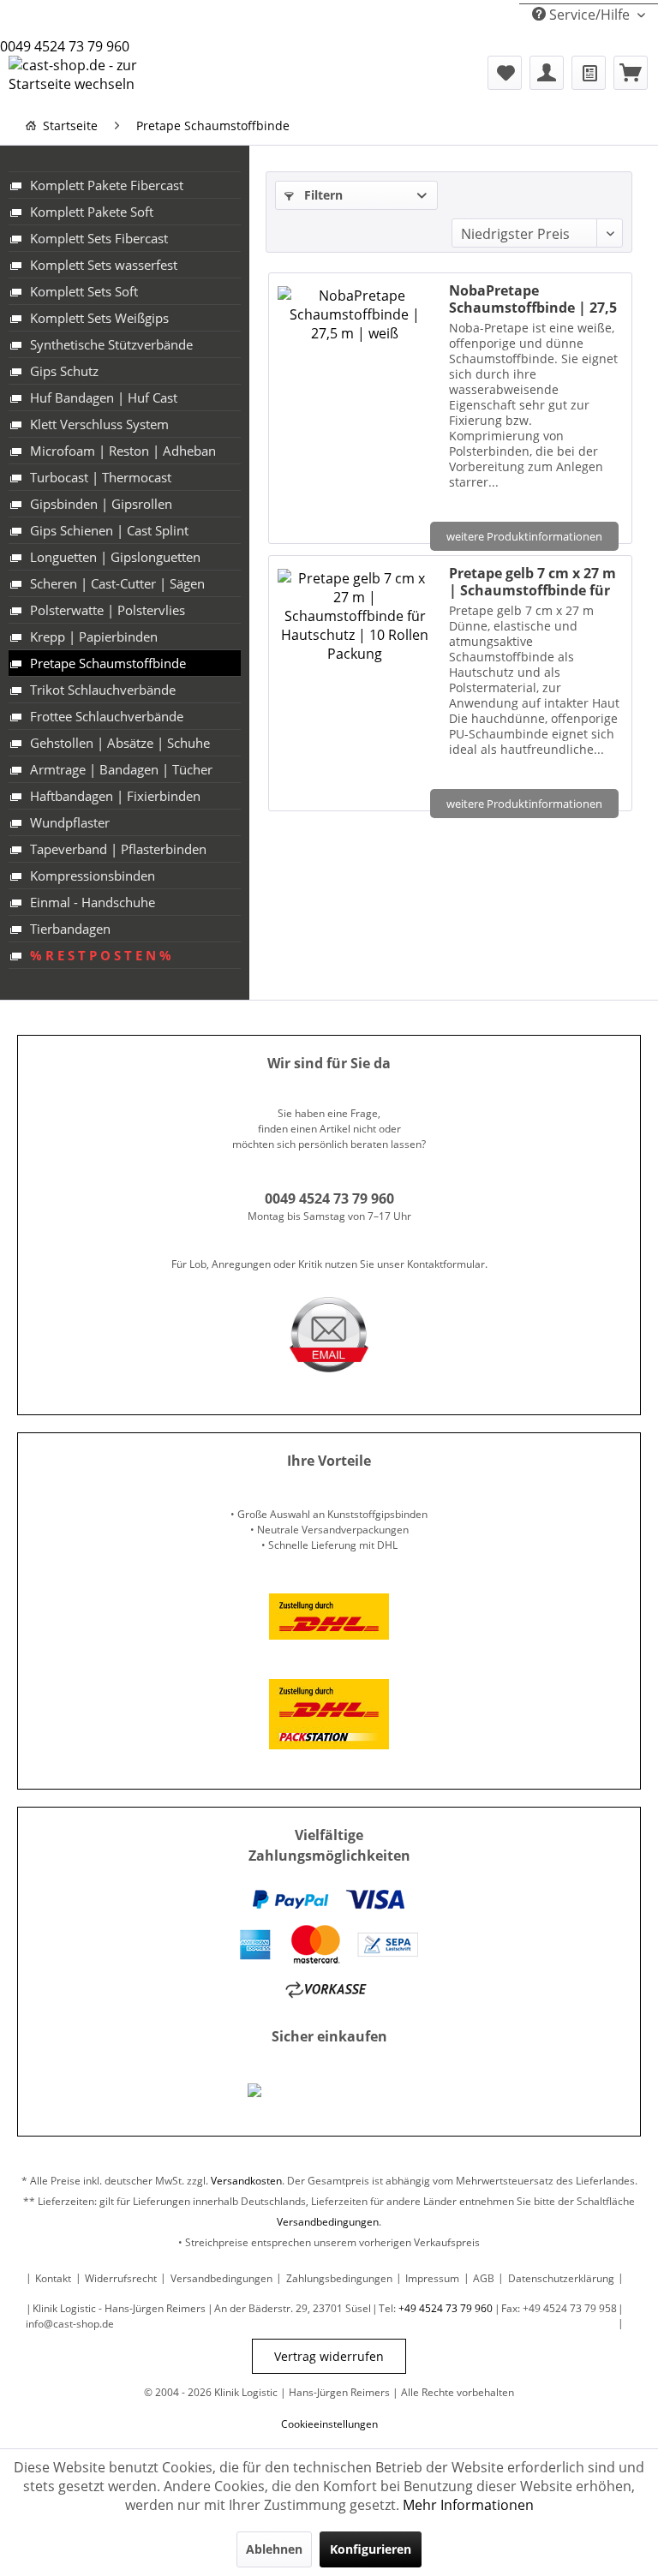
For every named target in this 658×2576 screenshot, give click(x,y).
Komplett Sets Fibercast (99, 238)
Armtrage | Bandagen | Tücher (121, 769)
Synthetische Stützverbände (111, 344)
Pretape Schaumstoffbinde (108, 663)
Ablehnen (274, 2549)
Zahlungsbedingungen (339, 2278)
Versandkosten (246, 2181)
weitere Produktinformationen (524, 536)
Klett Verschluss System (99, 424)
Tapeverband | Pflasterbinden (118, 849)
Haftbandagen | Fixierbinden (115, 796)
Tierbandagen (70, 929)
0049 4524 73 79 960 (65, 46)
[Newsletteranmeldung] (589, 73)
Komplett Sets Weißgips (99, 318)
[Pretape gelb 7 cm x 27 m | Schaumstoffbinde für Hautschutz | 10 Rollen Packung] (355, 679)
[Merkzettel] (505, 73)
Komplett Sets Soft (84, 291)
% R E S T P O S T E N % (101, 955)
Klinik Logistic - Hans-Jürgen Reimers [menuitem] (119, 2308)
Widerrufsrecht (121, 2278)
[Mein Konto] (547, 73)
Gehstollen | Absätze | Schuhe (120, 743)
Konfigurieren (371, 2549)
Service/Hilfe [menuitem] (589, 15)
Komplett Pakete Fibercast (107, 185)
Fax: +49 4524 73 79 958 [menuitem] (559, 2308)
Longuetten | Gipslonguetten (115, 557)
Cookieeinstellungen (329, 2424)
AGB (484, 2278)
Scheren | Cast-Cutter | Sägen (117, 583)
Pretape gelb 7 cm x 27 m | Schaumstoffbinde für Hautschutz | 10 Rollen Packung (532, 582)
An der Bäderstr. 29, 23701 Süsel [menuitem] (293, 2308)
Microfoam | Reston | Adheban (123, 451)
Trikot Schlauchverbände (103, 690)
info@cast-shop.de (70, 2324)
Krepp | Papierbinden (94, 637)
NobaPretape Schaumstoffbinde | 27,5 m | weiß (533, 299)
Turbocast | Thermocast (101, 477)
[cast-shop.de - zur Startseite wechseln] (99, 77)
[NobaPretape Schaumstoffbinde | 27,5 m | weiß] (355, 404)
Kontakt (53, 2278)
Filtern (322, 195)
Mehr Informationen (468, 2505)
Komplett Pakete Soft (92, 212)
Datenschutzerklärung (561, 2278)
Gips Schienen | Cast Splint (109, 530)
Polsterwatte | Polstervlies (108, 610)
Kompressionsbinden (93, 876)
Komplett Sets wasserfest (104, 265)
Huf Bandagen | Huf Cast (104, 397)
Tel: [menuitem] (436, 2308)
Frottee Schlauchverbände (107, 716)
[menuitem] (505, 73)
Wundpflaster (70, 822)
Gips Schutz (64, 371)
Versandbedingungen (328, 2222)
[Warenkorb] (631, 73)
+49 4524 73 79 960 (446, 2308)
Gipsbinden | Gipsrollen (101, 504)
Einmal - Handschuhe (93, 902)
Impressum (432, 2278)
